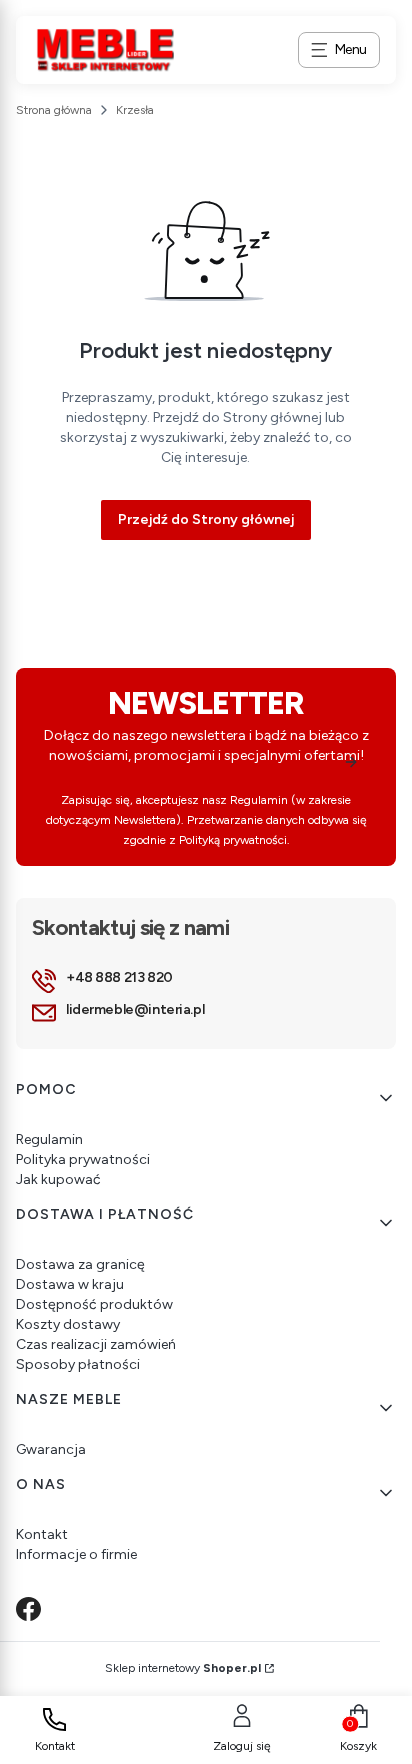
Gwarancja (51, 1449)
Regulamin (49, 1139)
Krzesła (135, 110)
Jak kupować (58, 1179)
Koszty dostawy (68, 1324)
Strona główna (54, 110)
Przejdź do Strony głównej (206, 519)
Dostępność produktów (94, 1304)
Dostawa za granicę (80, 1264)
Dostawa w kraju (70, 1284)
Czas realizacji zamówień (96, 1344)
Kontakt (42, 1534)
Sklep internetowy (183, 1668)
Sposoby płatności (78, 1364)
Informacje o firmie (76, 1554)
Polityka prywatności (83, 1159)
